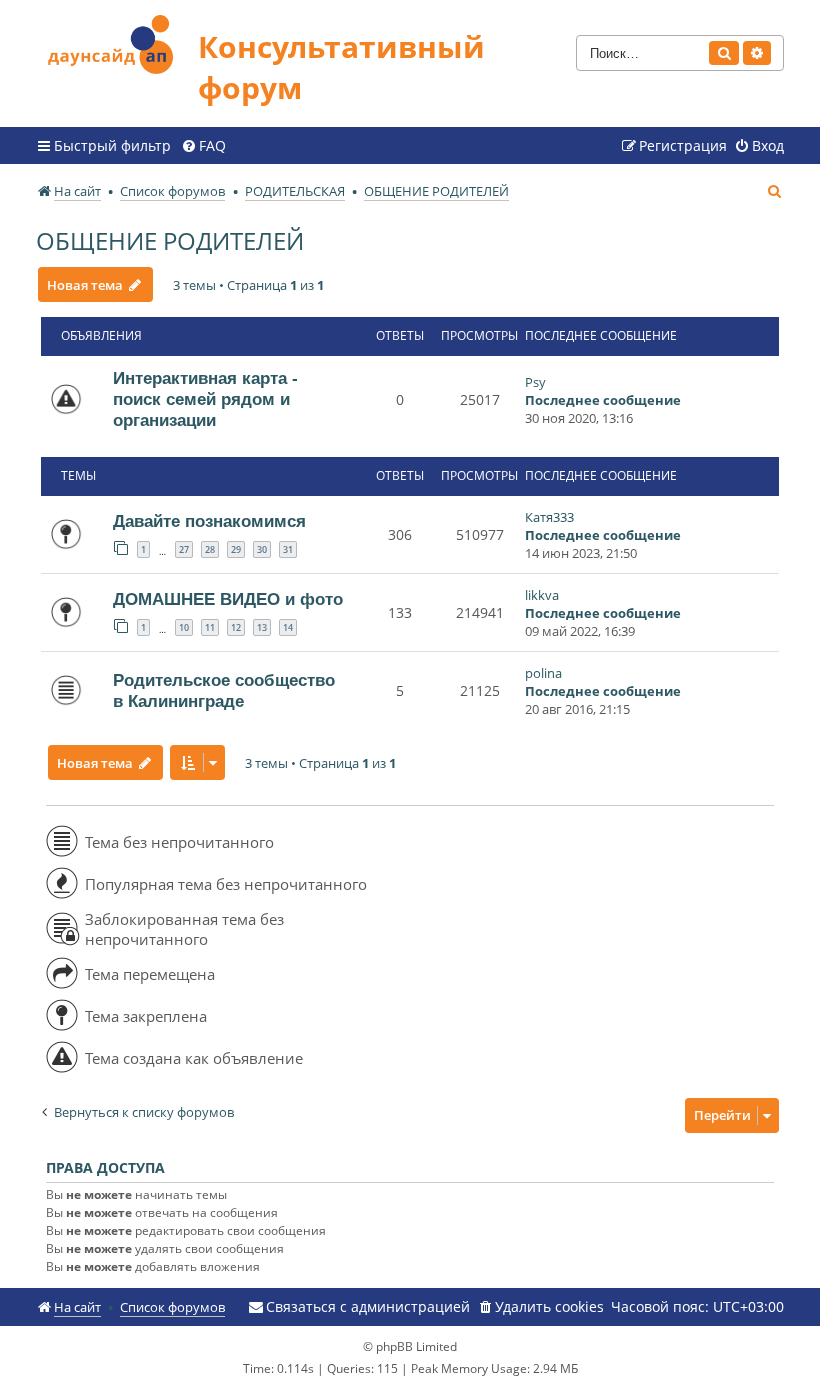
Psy (535, 382)
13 (262, 627)
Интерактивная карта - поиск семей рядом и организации (205, 399)
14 (288, 627)
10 (184, 627)
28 (210, 549)
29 (236, 549)
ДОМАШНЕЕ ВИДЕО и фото (228, 599)
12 (236, 627)
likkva (542, 595)
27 (184, 549)
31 (288, 549)
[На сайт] (117, 41)
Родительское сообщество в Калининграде (224, 690)
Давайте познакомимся (209, 521)
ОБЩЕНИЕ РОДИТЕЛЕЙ (170, 240)
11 (210, 627)
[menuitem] (203, 146)
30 (262, 549)
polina (543, 673)
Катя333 (549, 517)
